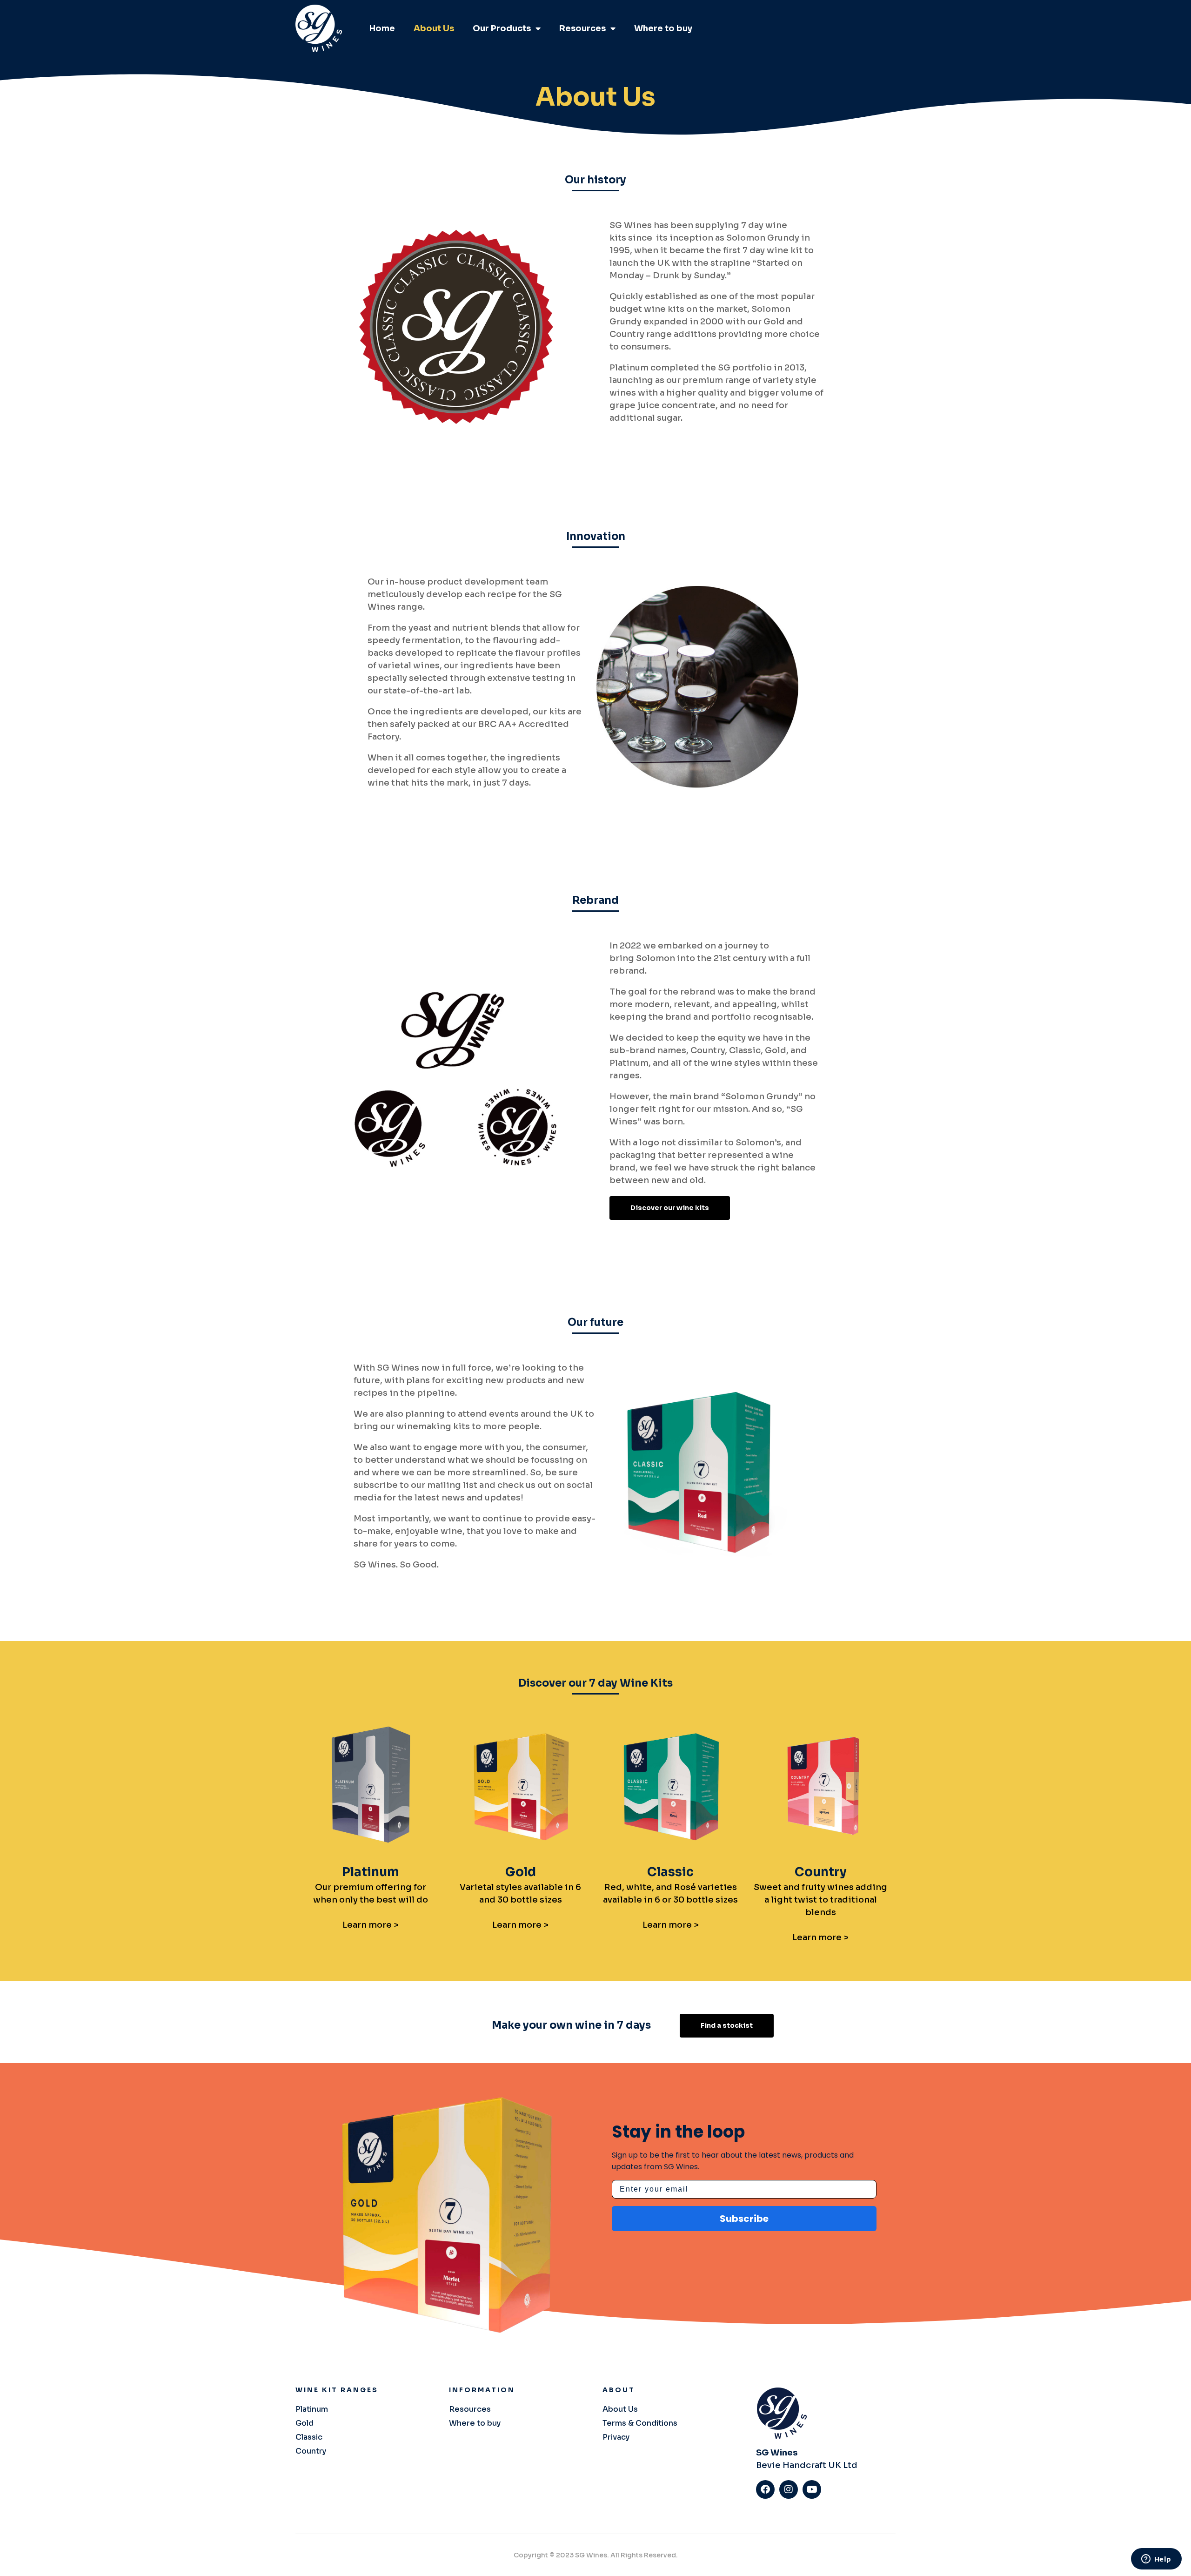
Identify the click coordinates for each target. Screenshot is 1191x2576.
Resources (582, 28)
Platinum (371, 1872)
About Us (434, 28)
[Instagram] (789, 2489)
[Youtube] (812, 2489)
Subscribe (744, 2219)
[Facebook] (765, 2489)
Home (382, 28)
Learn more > (371, 1925)
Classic (670, 1872)
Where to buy (663, 28)
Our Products (502, 28)
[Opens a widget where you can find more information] (1156, 2560)
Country (821, 1872)
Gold (521, 1872)
